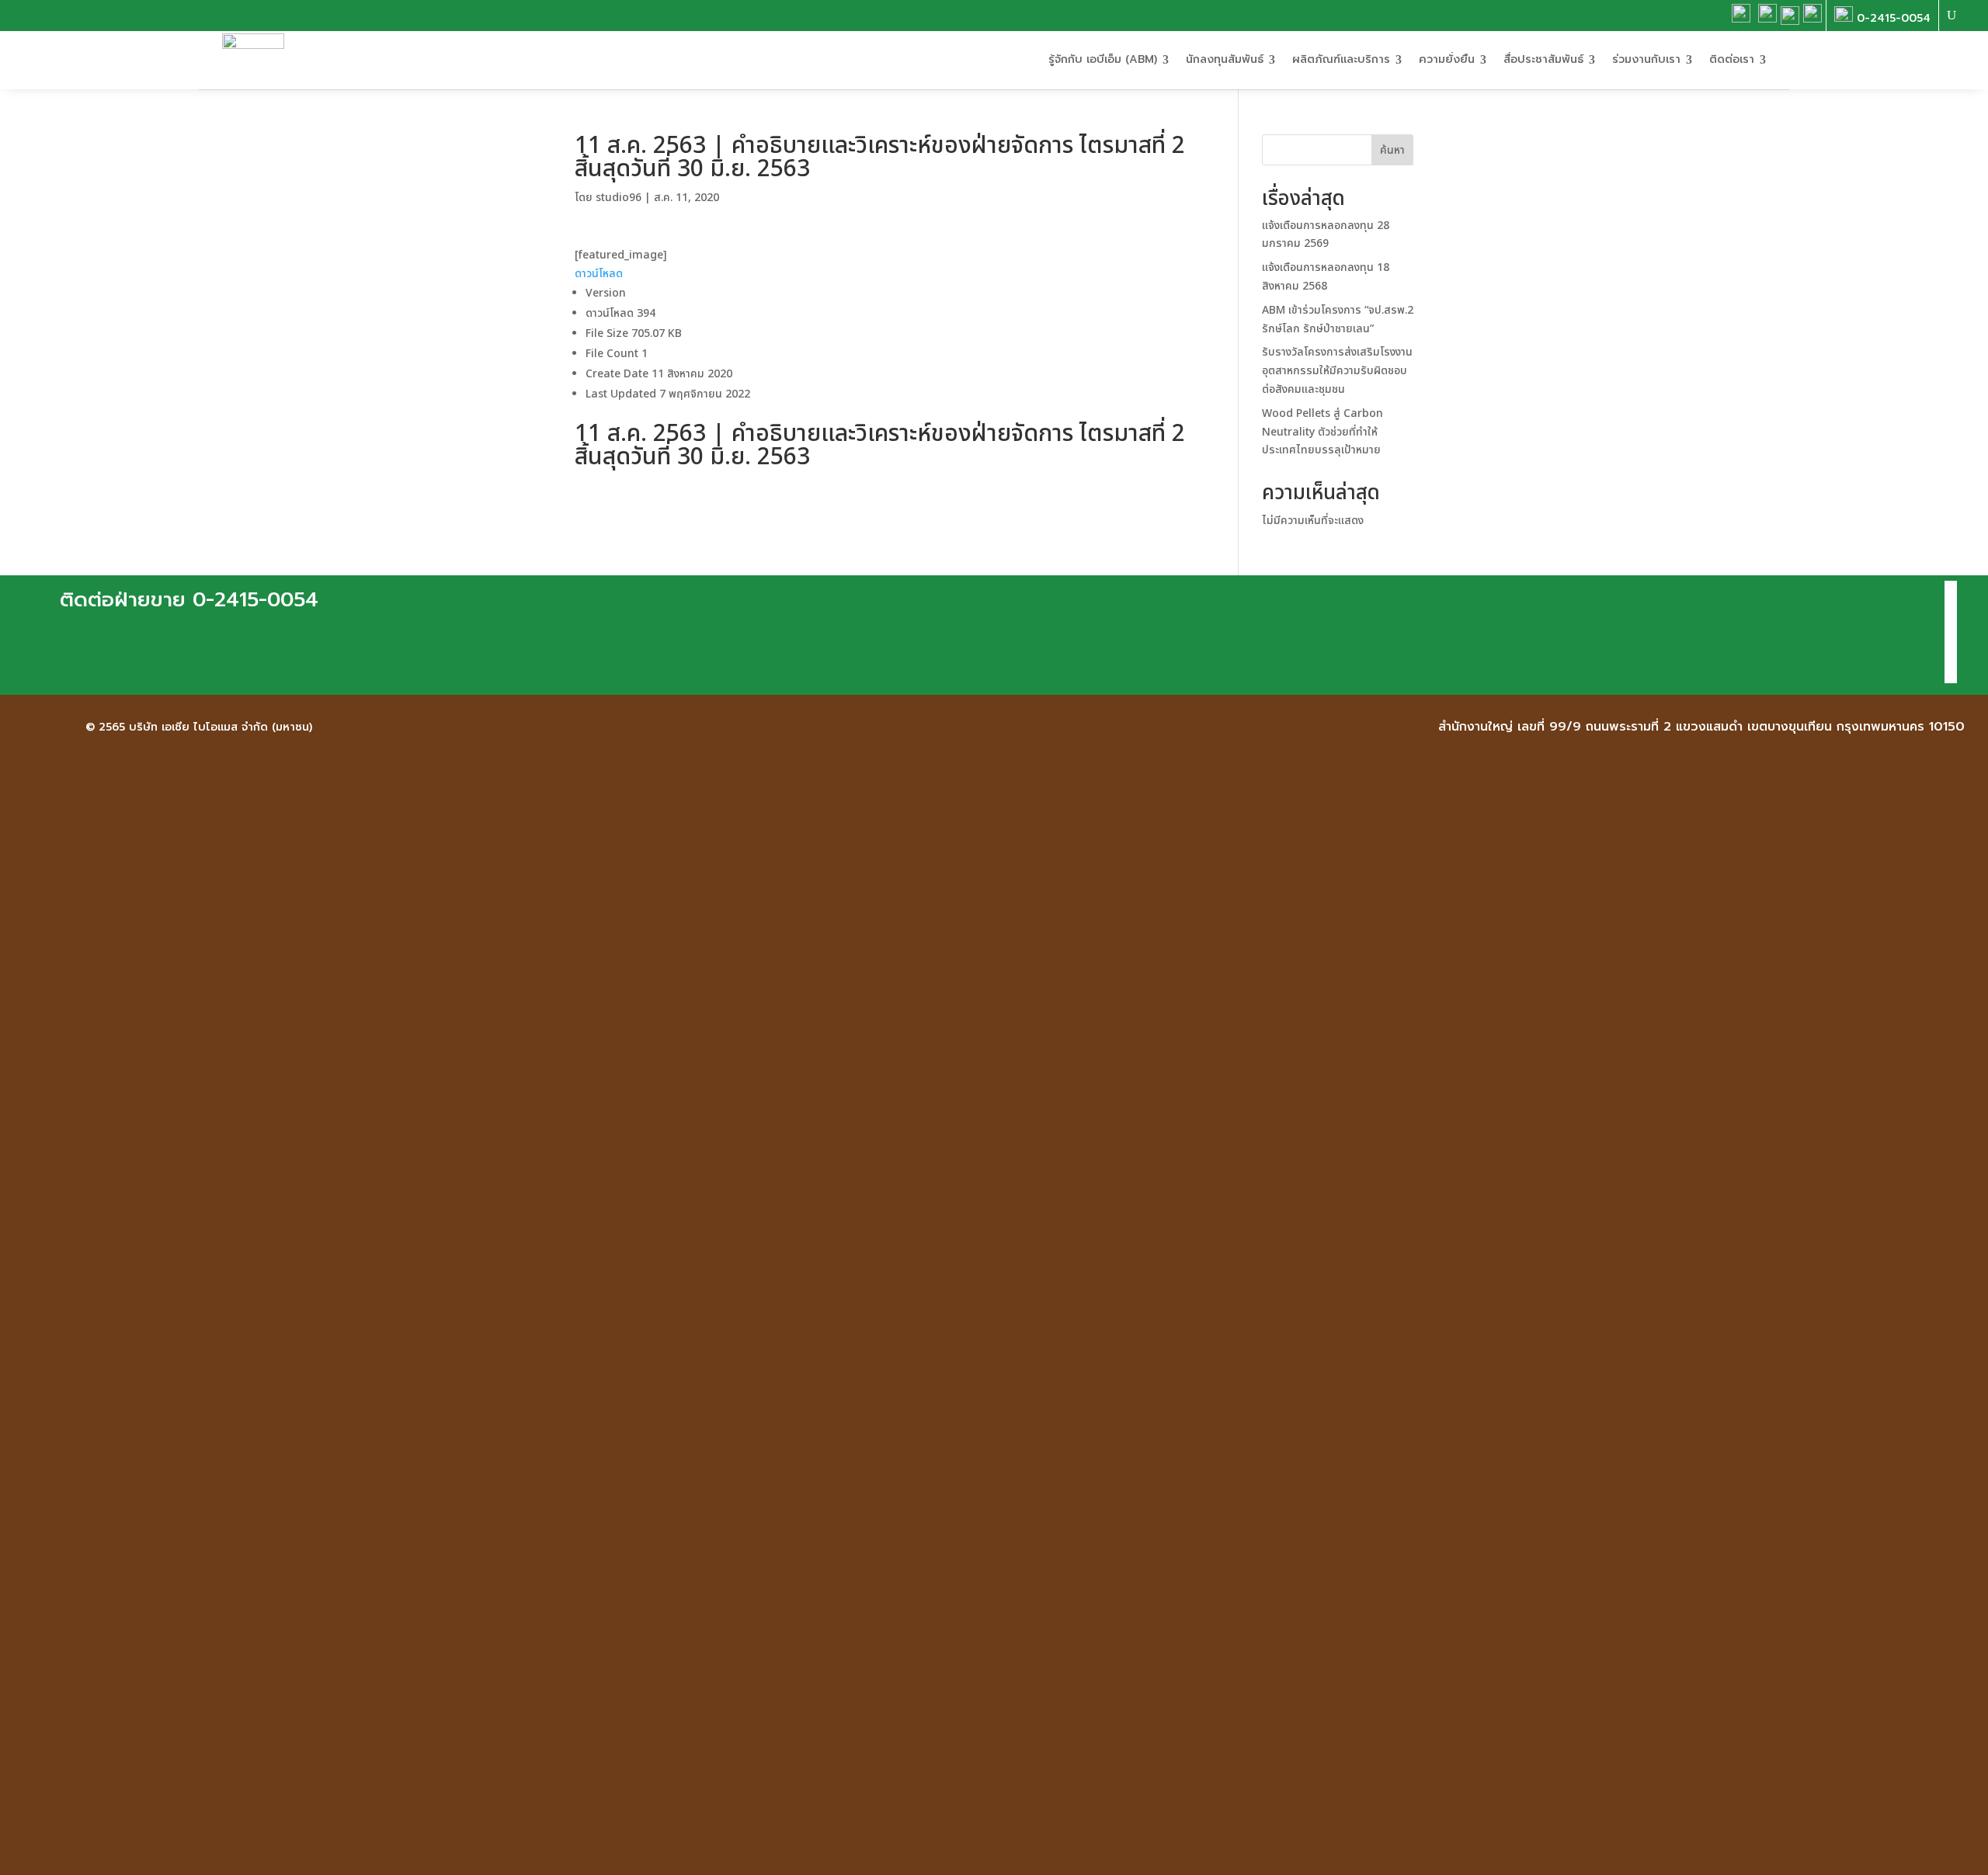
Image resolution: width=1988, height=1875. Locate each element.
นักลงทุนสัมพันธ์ (1225, 59)
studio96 (619, 198)
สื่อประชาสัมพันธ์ (1543, 59)
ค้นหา (1392, 150)
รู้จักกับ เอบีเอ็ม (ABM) (1103, 59)
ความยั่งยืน (1447, 59)
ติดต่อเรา (1732, 59)
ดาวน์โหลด (599, 274)
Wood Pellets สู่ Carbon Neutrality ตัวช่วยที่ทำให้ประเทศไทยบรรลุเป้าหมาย (1322, 432)
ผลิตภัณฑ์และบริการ (1341, 59)
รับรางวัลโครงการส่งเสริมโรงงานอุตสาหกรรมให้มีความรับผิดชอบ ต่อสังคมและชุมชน (1337, 371)
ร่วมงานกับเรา (1646, 59)
